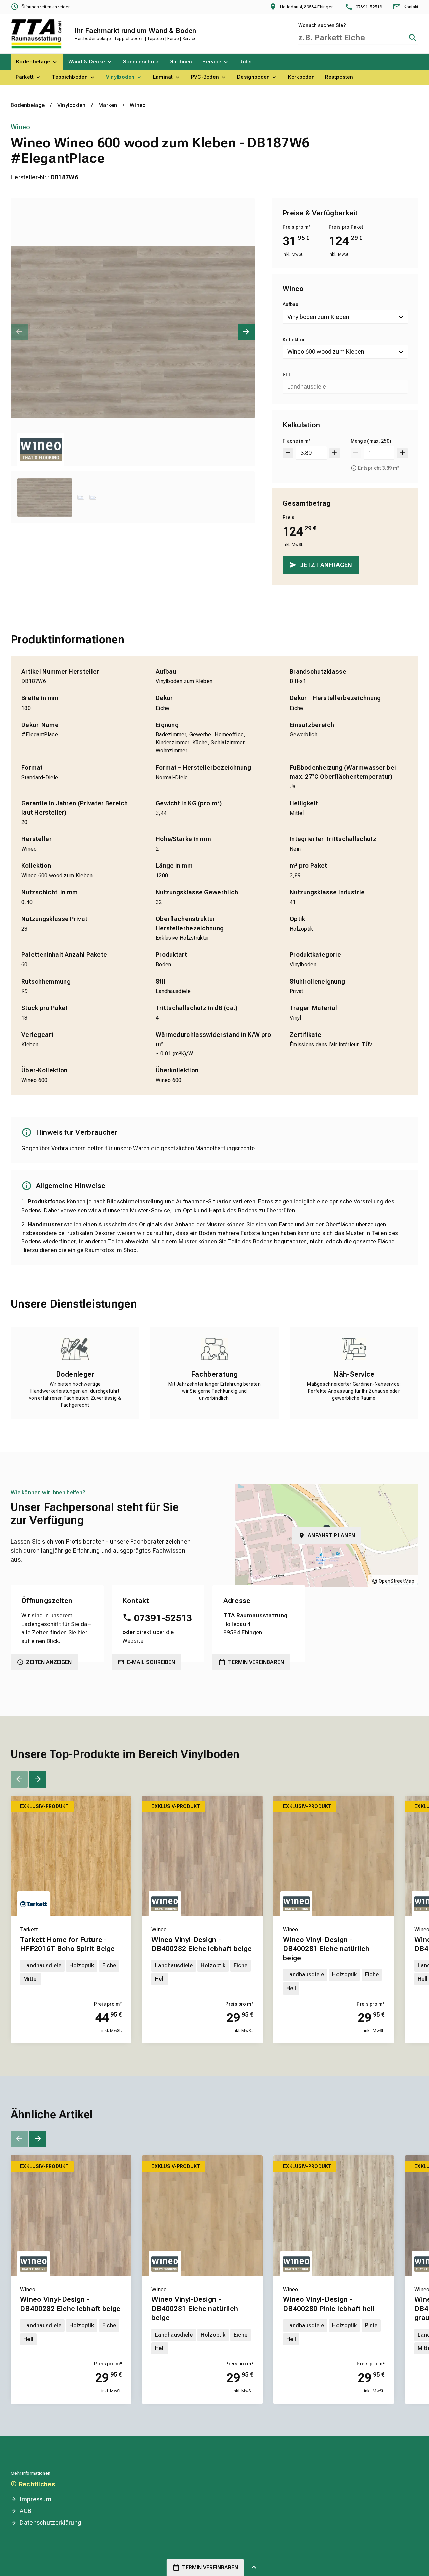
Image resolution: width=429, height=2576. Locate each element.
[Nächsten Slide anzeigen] (246, 332)
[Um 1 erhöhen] (402, 453)
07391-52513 (163, 1618)
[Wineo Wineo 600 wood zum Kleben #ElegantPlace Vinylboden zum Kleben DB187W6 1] (133, 332)
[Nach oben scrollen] (254, 2568)
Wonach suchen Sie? (322, 25)
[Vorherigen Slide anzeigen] (19, 332)
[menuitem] (37, 62)
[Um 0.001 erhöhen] (335, 453)
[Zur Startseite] (36, 34)
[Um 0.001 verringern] (288, 453)
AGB (26, 2511)
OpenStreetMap (396, 1581)
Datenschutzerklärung (50, 2523)
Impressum (36, 2499)
